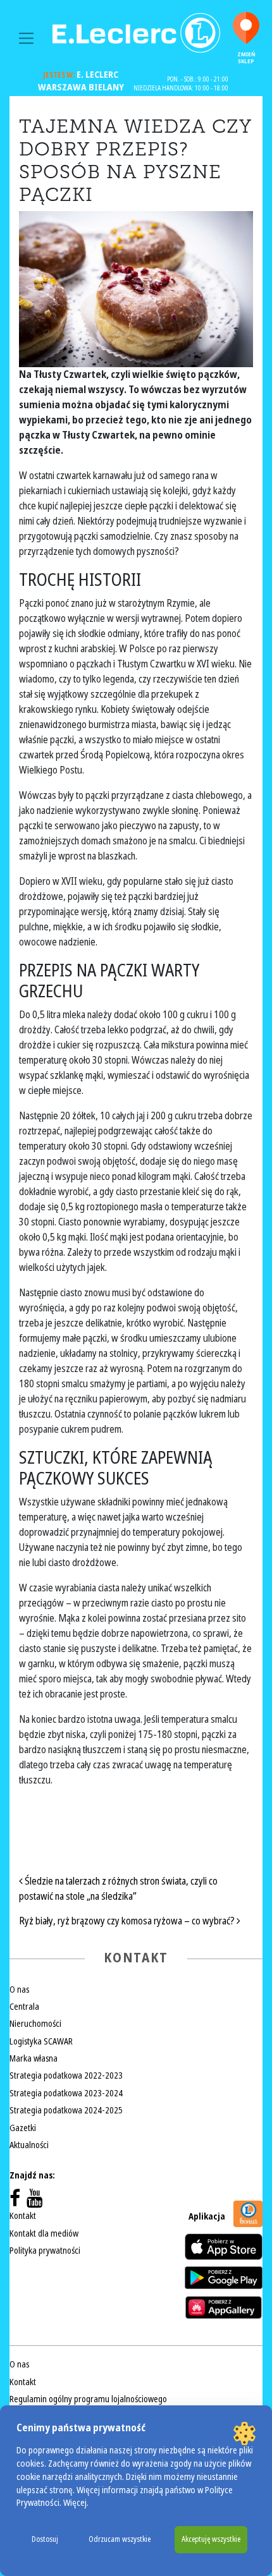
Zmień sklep (246, 58)
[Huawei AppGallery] (224, 2307)
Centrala (24, 2007)
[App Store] (224, 2246)
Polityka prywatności (45, 2251)
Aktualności (29, 2145)
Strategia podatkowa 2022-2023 (66, 2075)
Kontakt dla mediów (44, 2233)
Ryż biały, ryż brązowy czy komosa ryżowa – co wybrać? (128, 1921)
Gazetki (23, 2128)
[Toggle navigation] (26, 38)
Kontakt (23, 2216)
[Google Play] (224, 2278)
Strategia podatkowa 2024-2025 (66, 2110)
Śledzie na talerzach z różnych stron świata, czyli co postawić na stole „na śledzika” (118, 1889)
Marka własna (34, 2058)
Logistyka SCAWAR (41, 2041)
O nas (19, 1990)
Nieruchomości (35, 2024)
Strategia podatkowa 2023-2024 (66, 2093)
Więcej (75, 2503)
